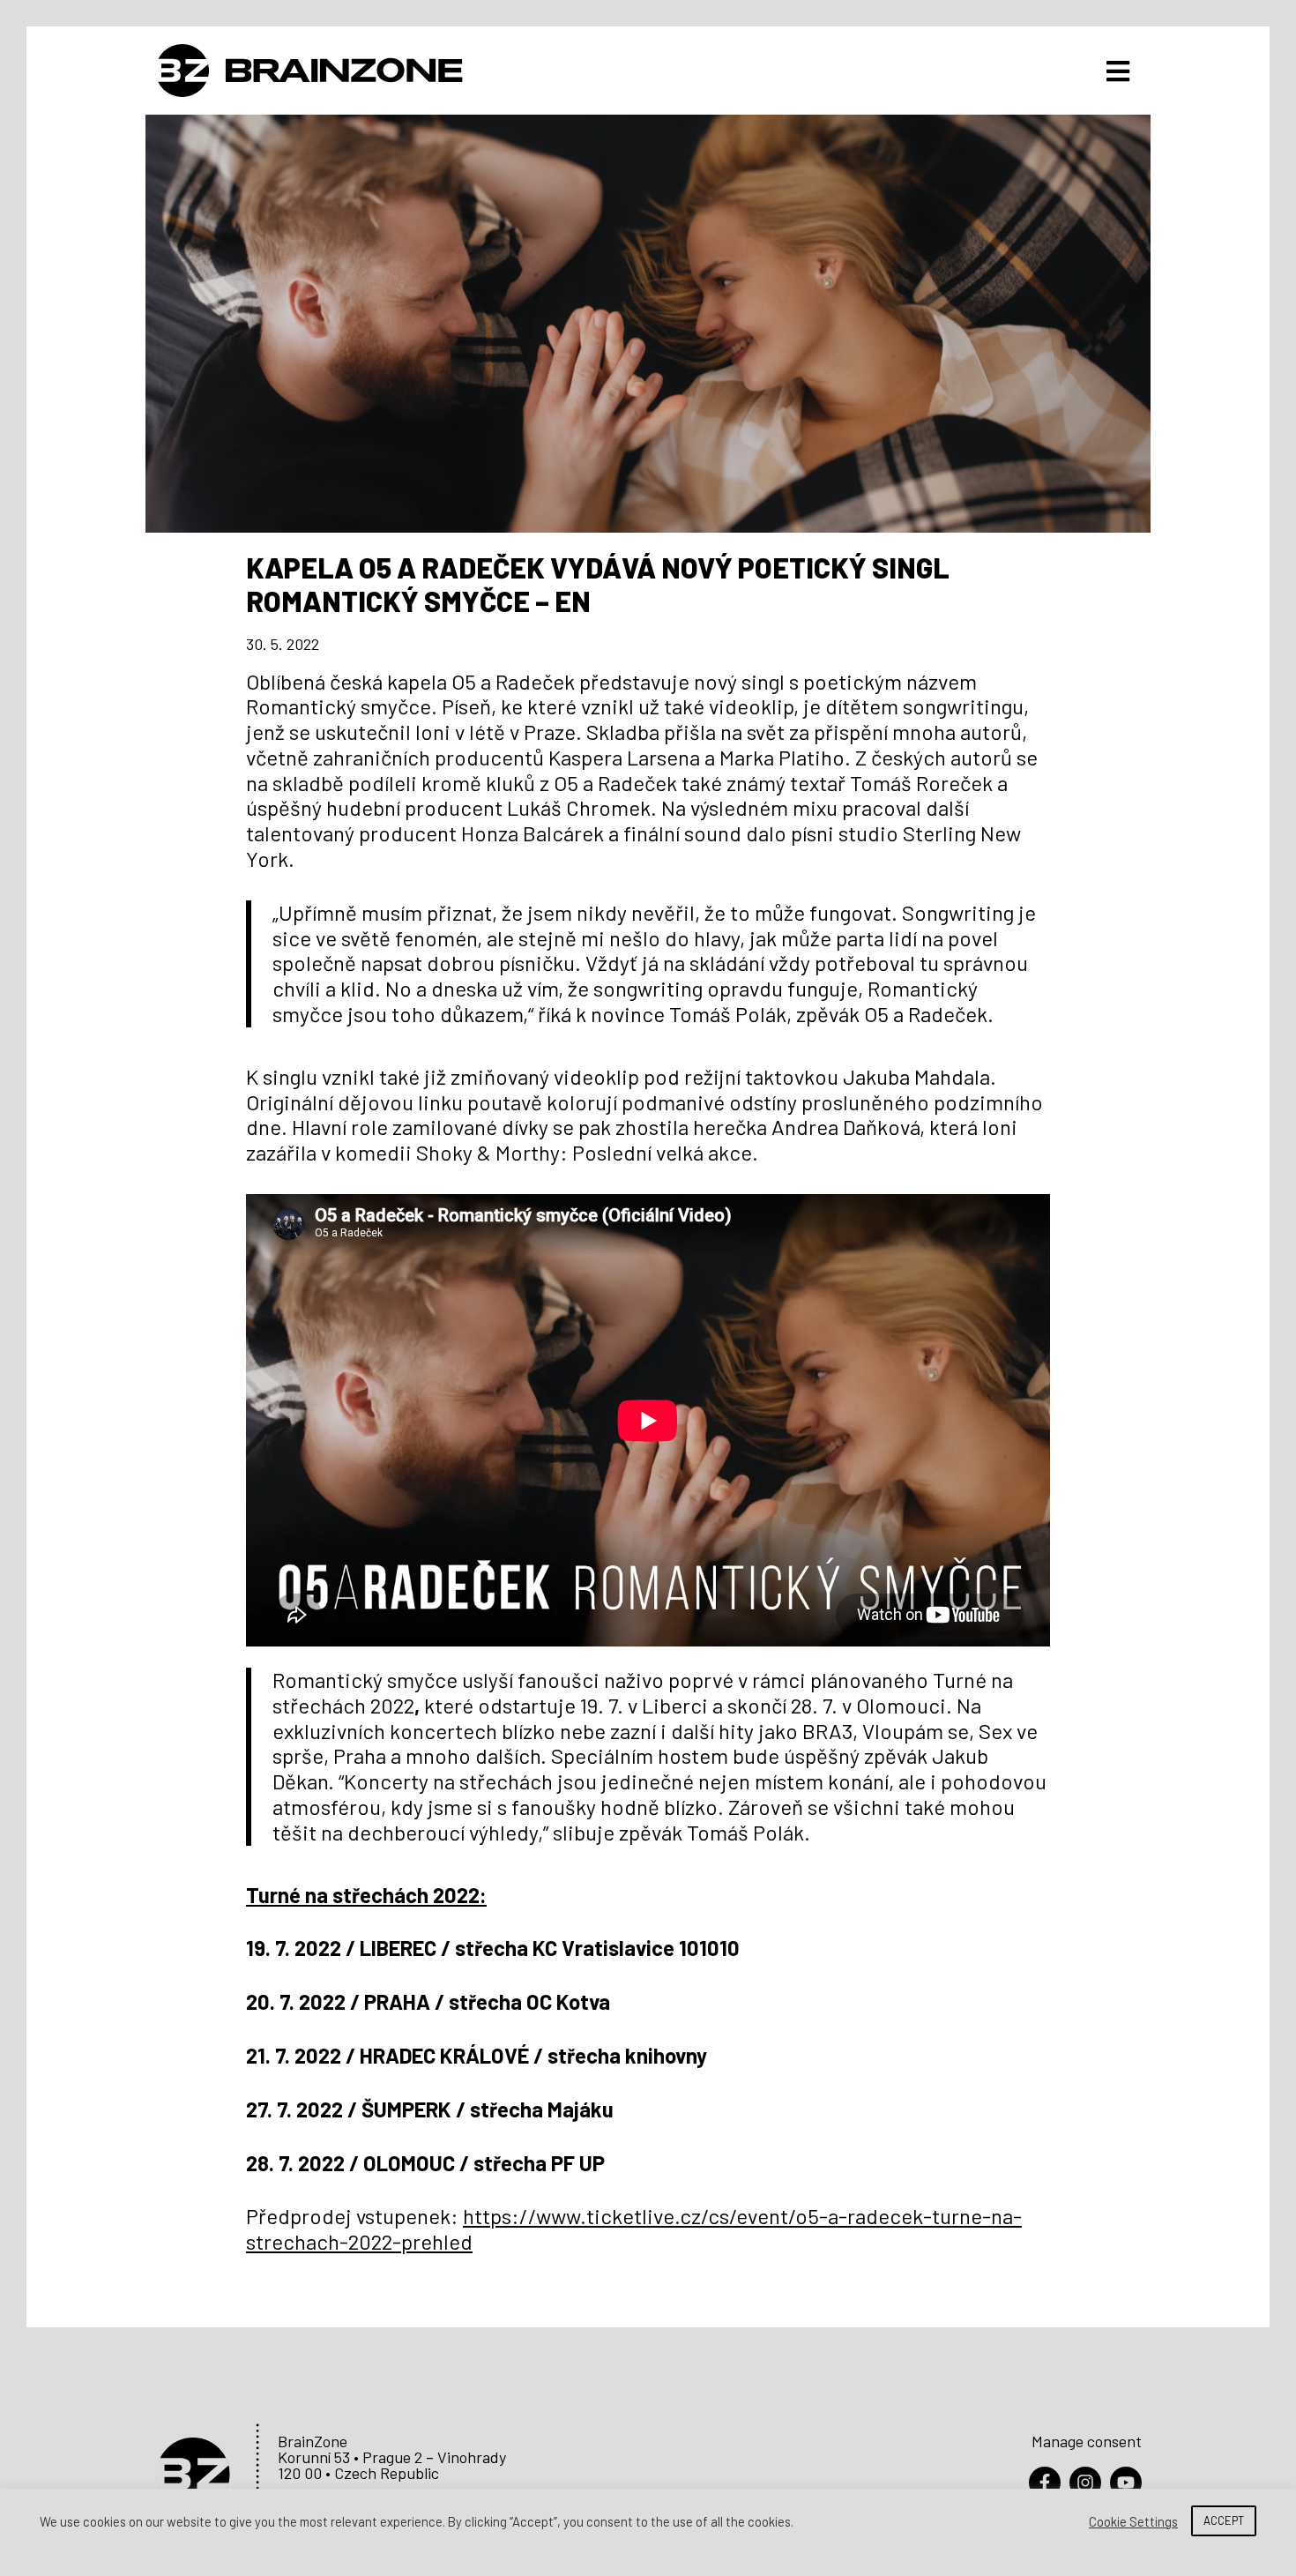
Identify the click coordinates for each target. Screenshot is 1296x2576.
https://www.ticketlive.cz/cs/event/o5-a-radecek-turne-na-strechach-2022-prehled (634, 2229)
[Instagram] (1085, 2483)
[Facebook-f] (1045, 2483)
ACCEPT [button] (1224, 2520)
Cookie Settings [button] (1133, 2521)
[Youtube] (1126, 2483)
